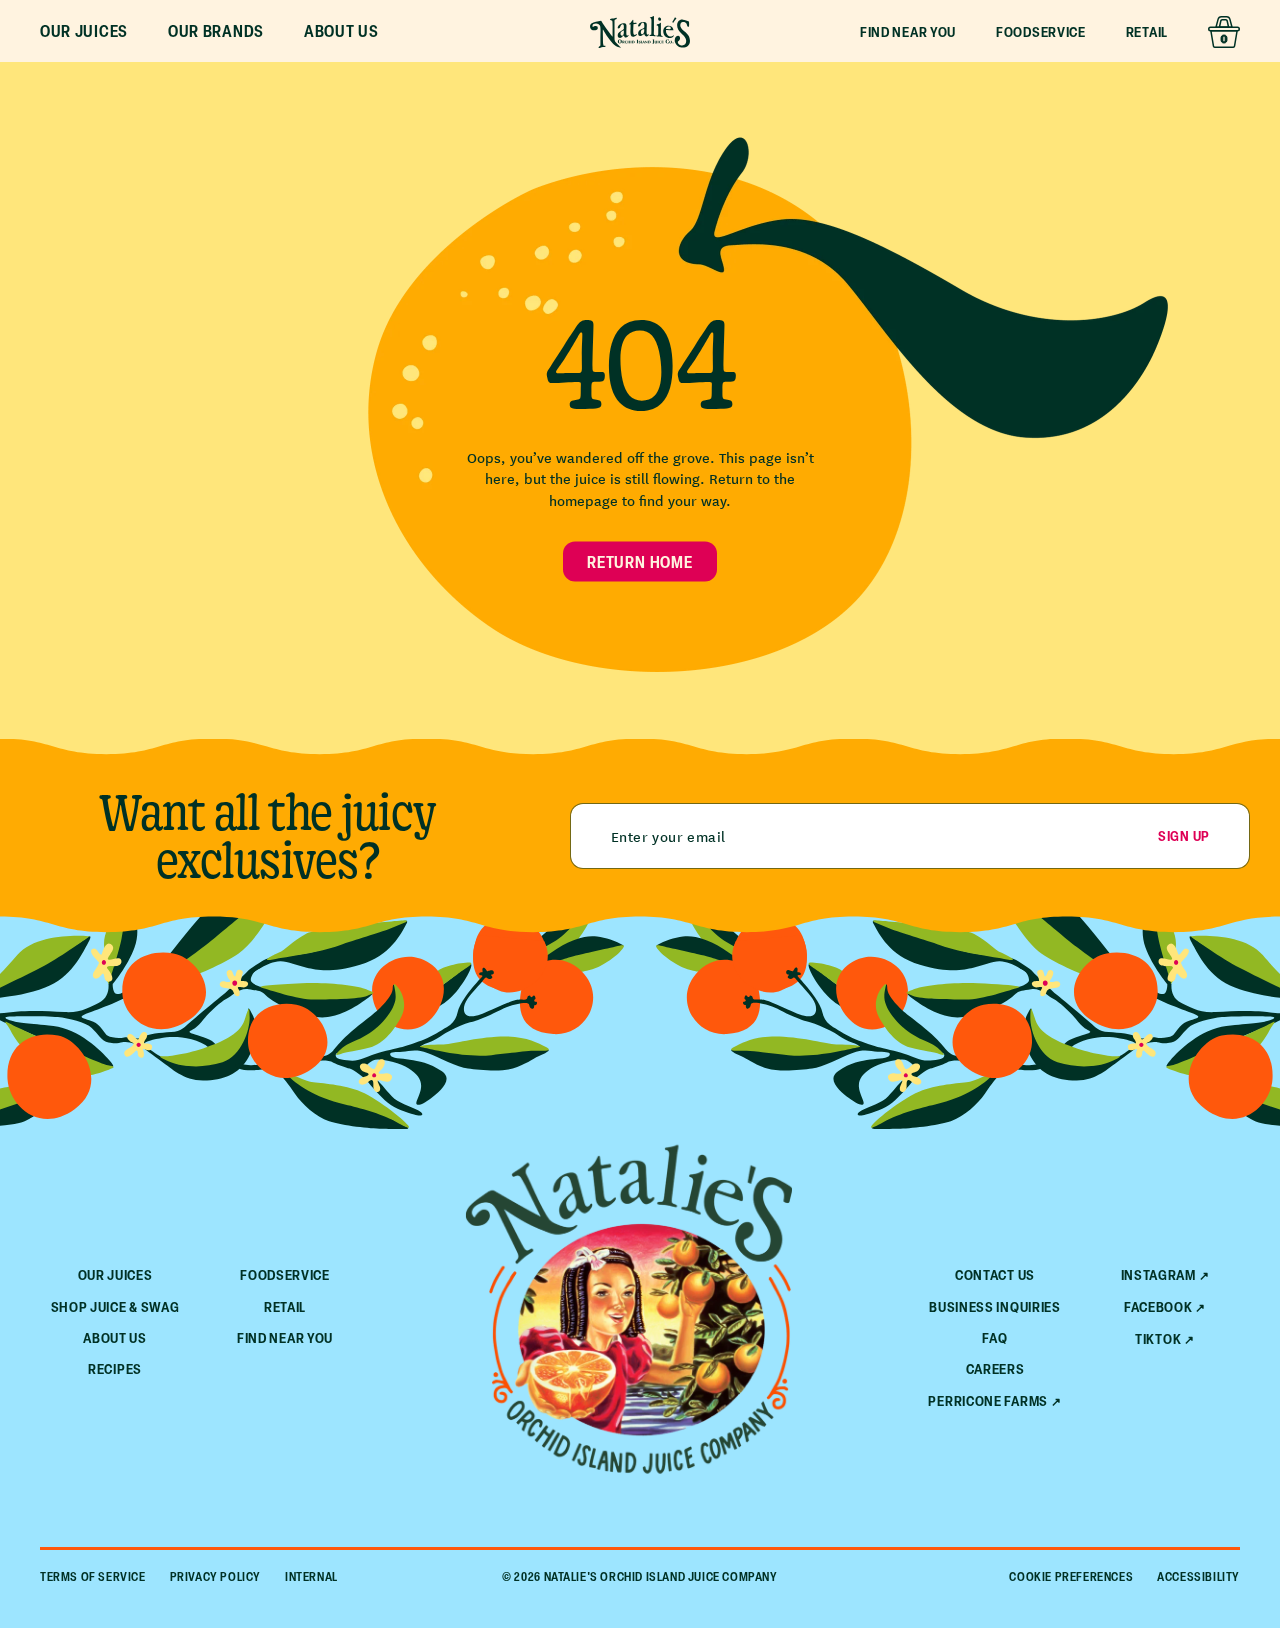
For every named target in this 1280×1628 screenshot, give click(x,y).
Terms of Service (93, 1576)
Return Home (640, 561)
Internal (311, 1576)
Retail (1147, 31)
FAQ (994, 1337)
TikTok (1158, 1339)
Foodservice (1041, 31)
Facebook (1158, 1307)
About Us (115, 1337)
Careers (995, 1368)
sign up (1184, 835)
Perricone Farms (988, 1401)
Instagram (1158, 1275)
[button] (84, 32)
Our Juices (115, 1274)
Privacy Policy (215, 1576)
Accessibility (1198, 1576)
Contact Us (995, 1274)
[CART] (1224, 32)
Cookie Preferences (1071, 1576)
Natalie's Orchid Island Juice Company (661, 1576)
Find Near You (908, 31)
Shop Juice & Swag (115, 1306)
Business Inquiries (995, 1306)
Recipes (115, 1368)
